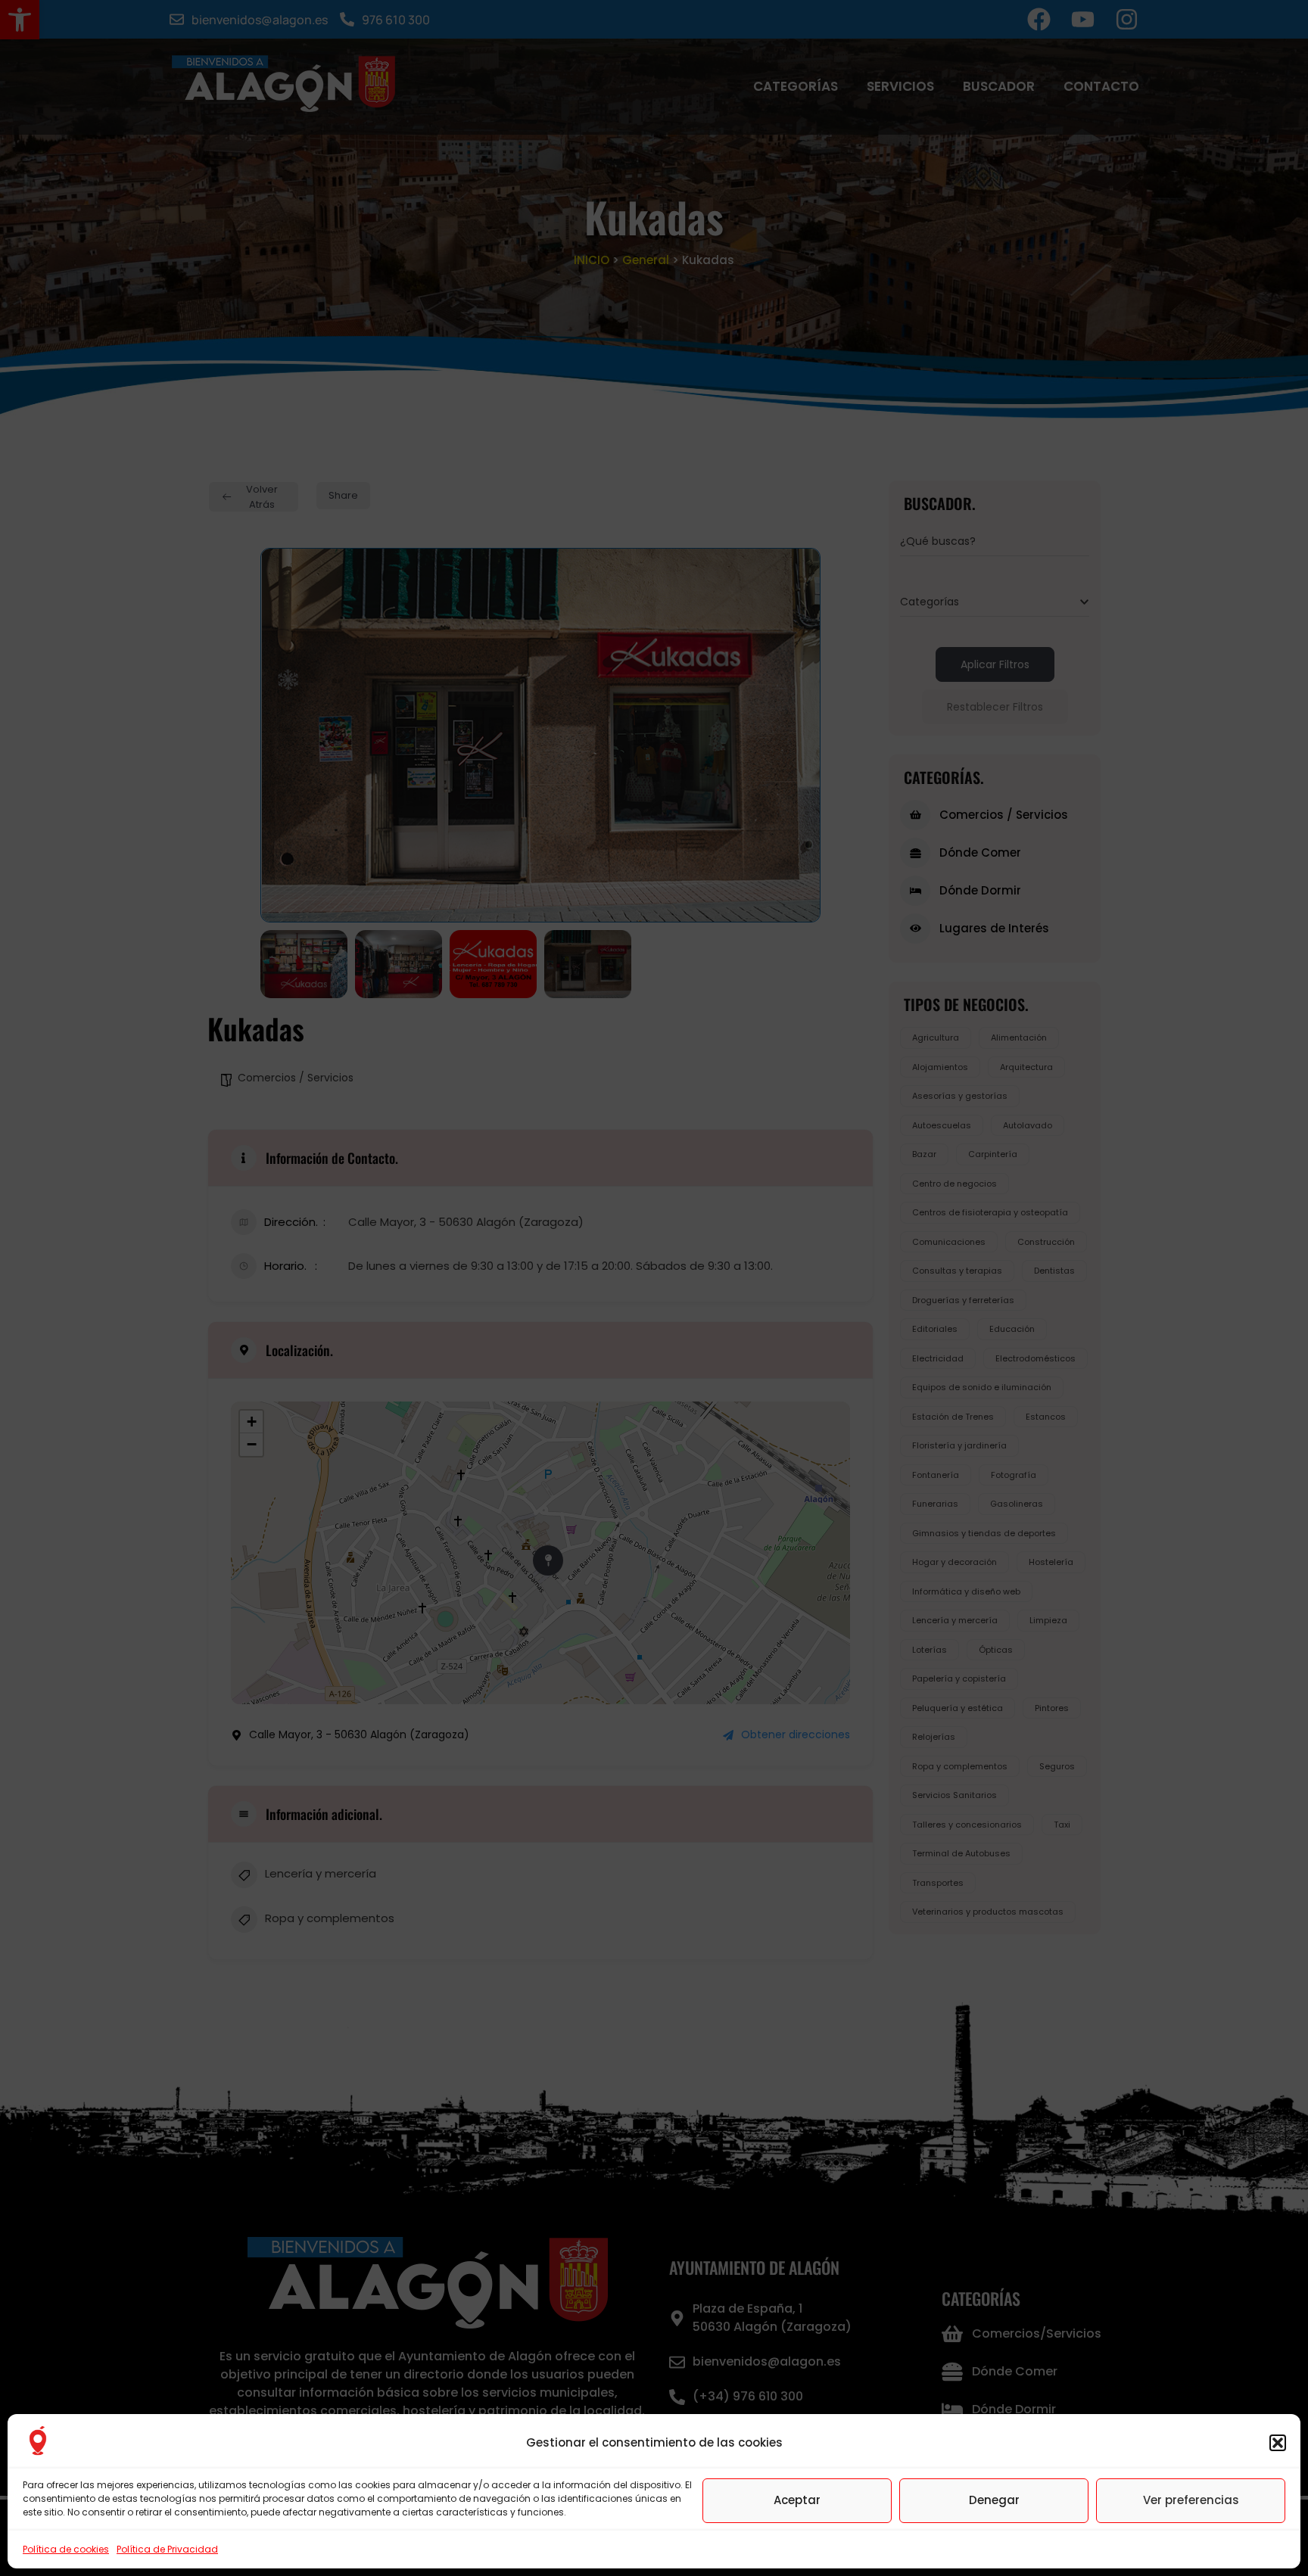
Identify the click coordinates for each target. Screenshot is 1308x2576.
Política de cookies (66, 2549)
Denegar (994, 2500)
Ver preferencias (1191, 2500)
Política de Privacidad (167, 2549)
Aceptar (797, 2500)
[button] (1278, 2443)
